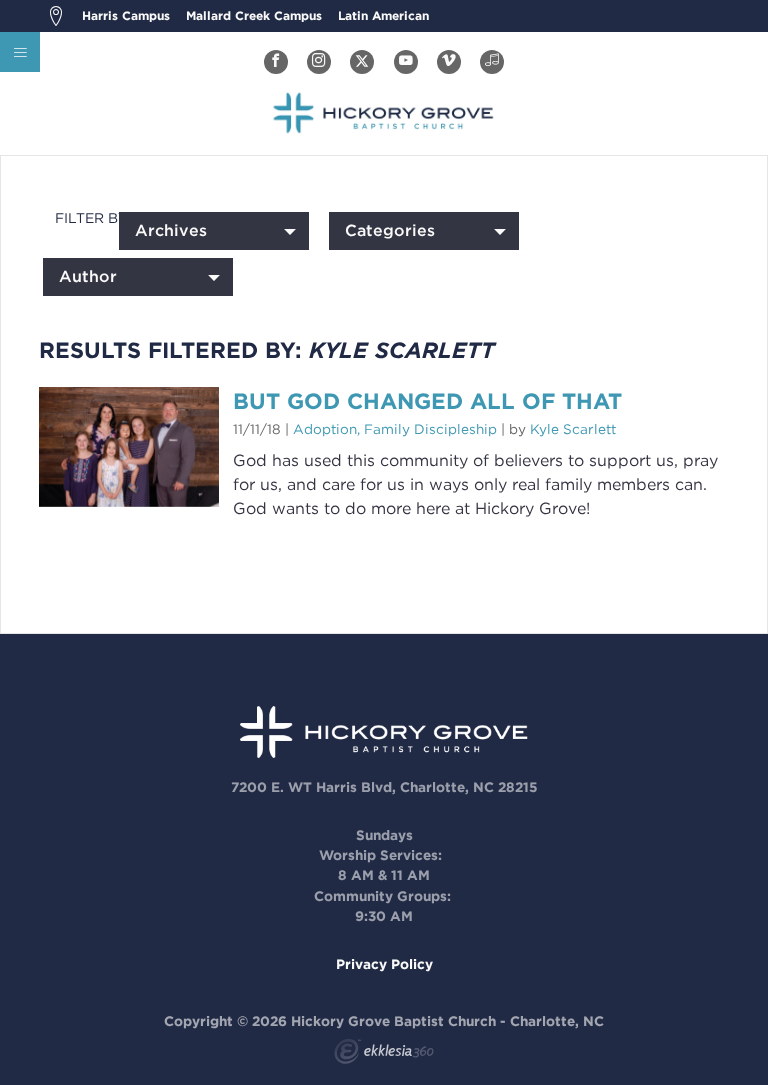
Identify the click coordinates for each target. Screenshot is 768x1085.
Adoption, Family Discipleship (395, 429)
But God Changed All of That (427, 401)
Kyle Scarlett (573, 429)
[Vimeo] (449, 62)
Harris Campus (126, 15)
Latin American (383, 15)
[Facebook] (276, 62)
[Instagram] (319, 62)
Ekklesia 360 (384, 1054)
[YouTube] (406, 62)
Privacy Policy (384, 964)
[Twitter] (362, 62)
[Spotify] (492, 62)
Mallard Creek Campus (254, 15)
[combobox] (214, 231)
